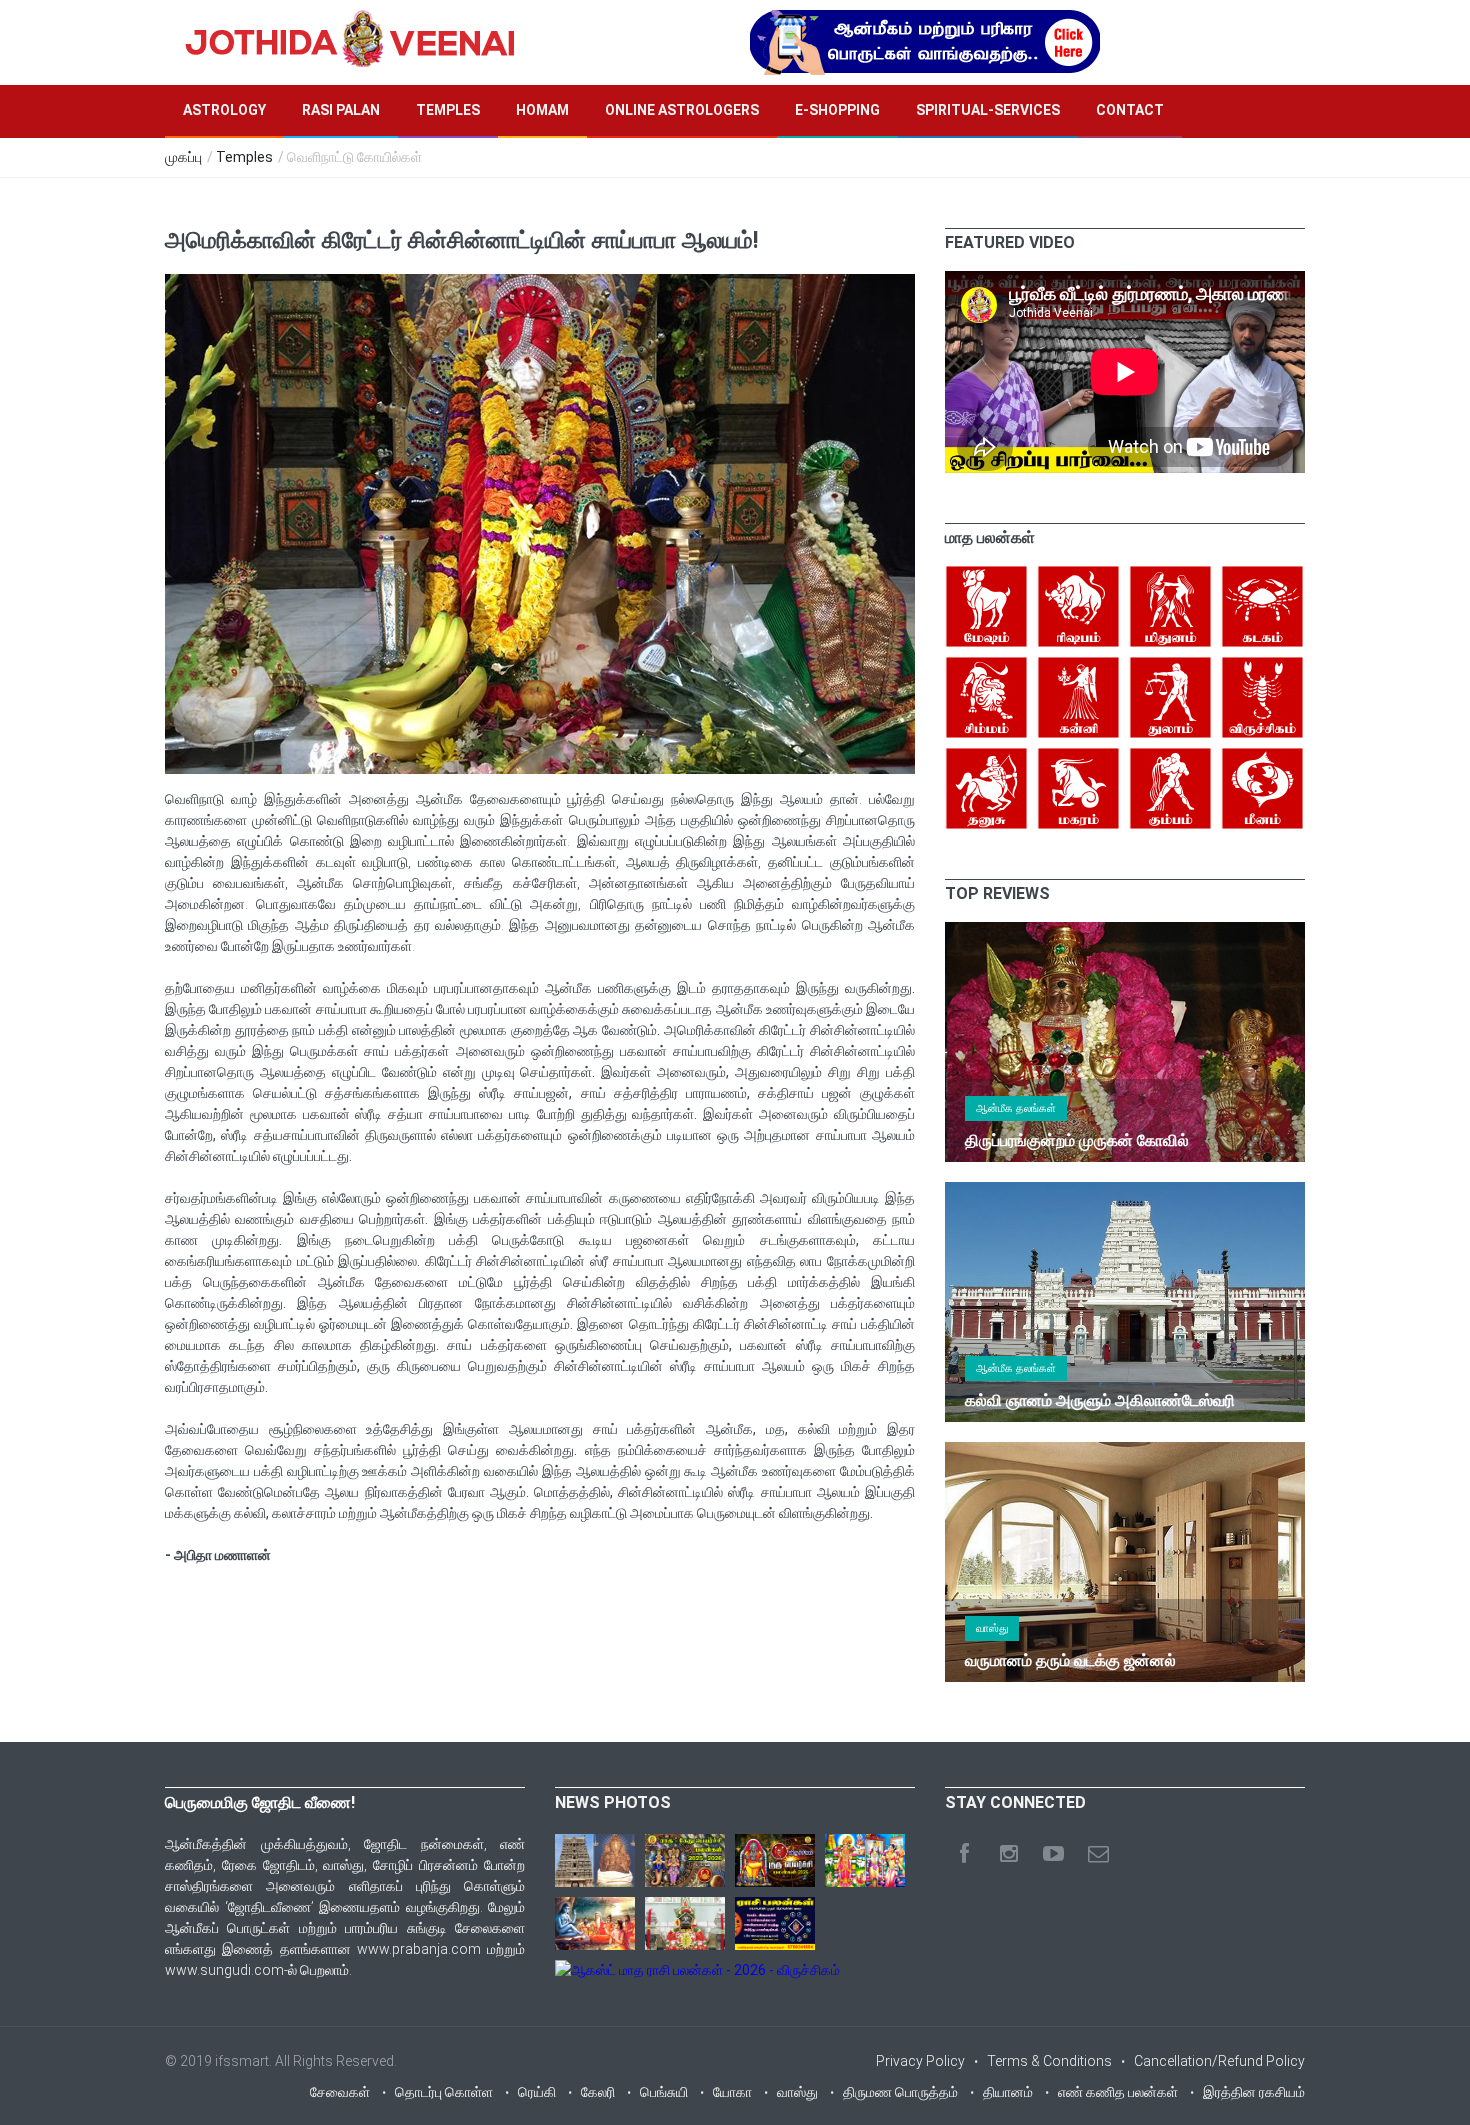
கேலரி (598, 2092)
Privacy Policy (920, 2061)
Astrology (224, 110)
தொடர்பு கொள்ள (444, 2092)
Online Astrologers (682, 110)
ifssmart (242, 2061)
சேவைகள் (340, 2092)
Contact (1130, 110)
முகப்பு (183, 157)
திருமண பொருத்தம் (900, 2092)
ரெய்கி (537, 2092)
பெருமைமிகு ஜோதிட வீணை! (260, 1802)
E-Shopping (837, 110)
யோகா (732, 2092)
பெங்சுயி (664, 2092)
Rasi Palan (341, 110)
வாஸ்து (992, 1628)
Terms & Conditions (1049, 2061)
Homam (542, 110)
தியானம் (1008, 2092)
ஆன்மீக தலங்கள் (1016, 1108)
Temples (448, 110)
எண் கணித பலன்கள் (1118, 2092)
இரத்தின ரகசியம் (1254, 2092)
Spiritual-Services (988, 110)
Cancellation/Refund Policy (1219, 2061)
